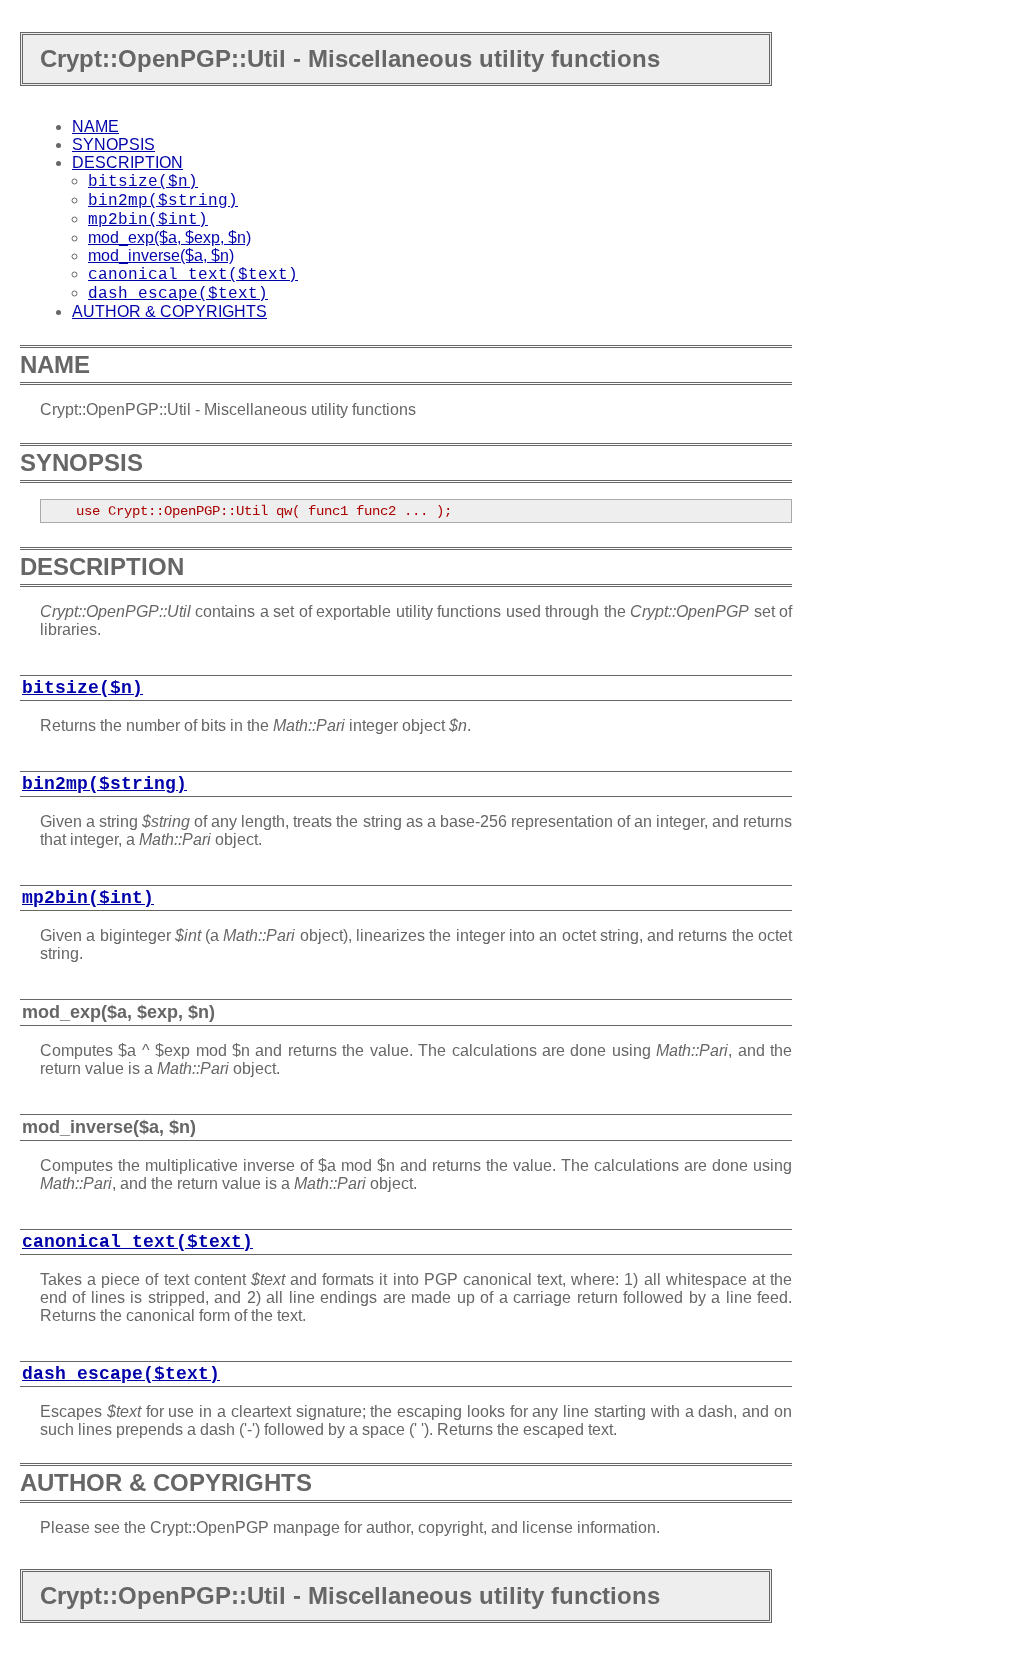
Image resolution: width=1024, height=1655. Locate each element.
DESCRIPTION (127, 162)
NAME (95, 126)
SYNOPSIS (113, 144)
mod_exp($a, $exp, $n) (169, 237)
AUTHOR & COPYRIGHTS (169, 311)
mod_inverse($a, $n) (161, 255)
